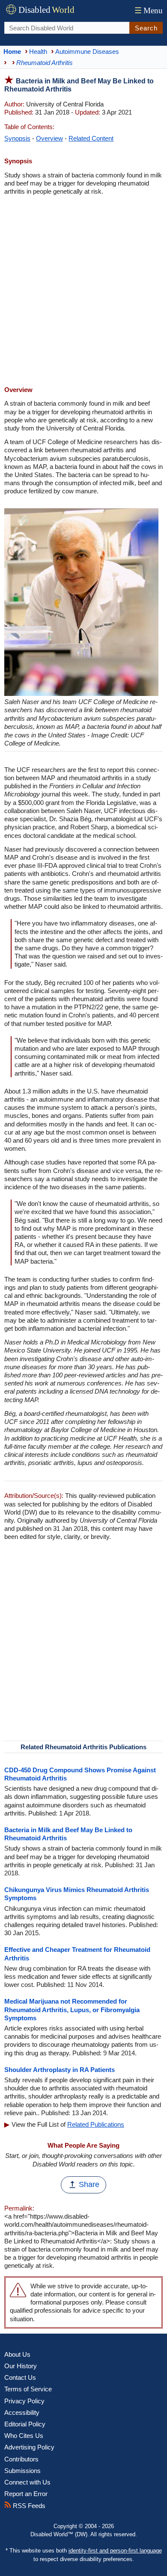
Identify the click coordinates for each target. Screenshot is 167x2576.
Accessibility (22, 2412)
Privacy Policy (24, 2401)
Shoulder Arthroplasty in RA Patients (60, 2070)
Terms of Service (28, 2389)
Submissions (22, 2471)
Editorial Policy (25, 2424)
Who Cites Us (24, 2436)
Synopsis (17, 138)
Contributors (21, 2459)
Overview (49, 138)
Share (89, 2184)
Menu (149, 10)
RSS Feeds (28, 2506)
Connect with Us (27, 2482)
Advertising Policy (29, 2447)
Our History (21, 2366)
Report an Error (26, 2494)
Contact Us (20, 2377)
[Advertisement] (83, 292)
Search (146, 28)
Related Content (91, 138)
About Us (17, 2354)
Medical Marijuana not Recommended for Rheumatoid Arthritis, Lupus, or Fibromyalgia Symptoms (72, 2009)
